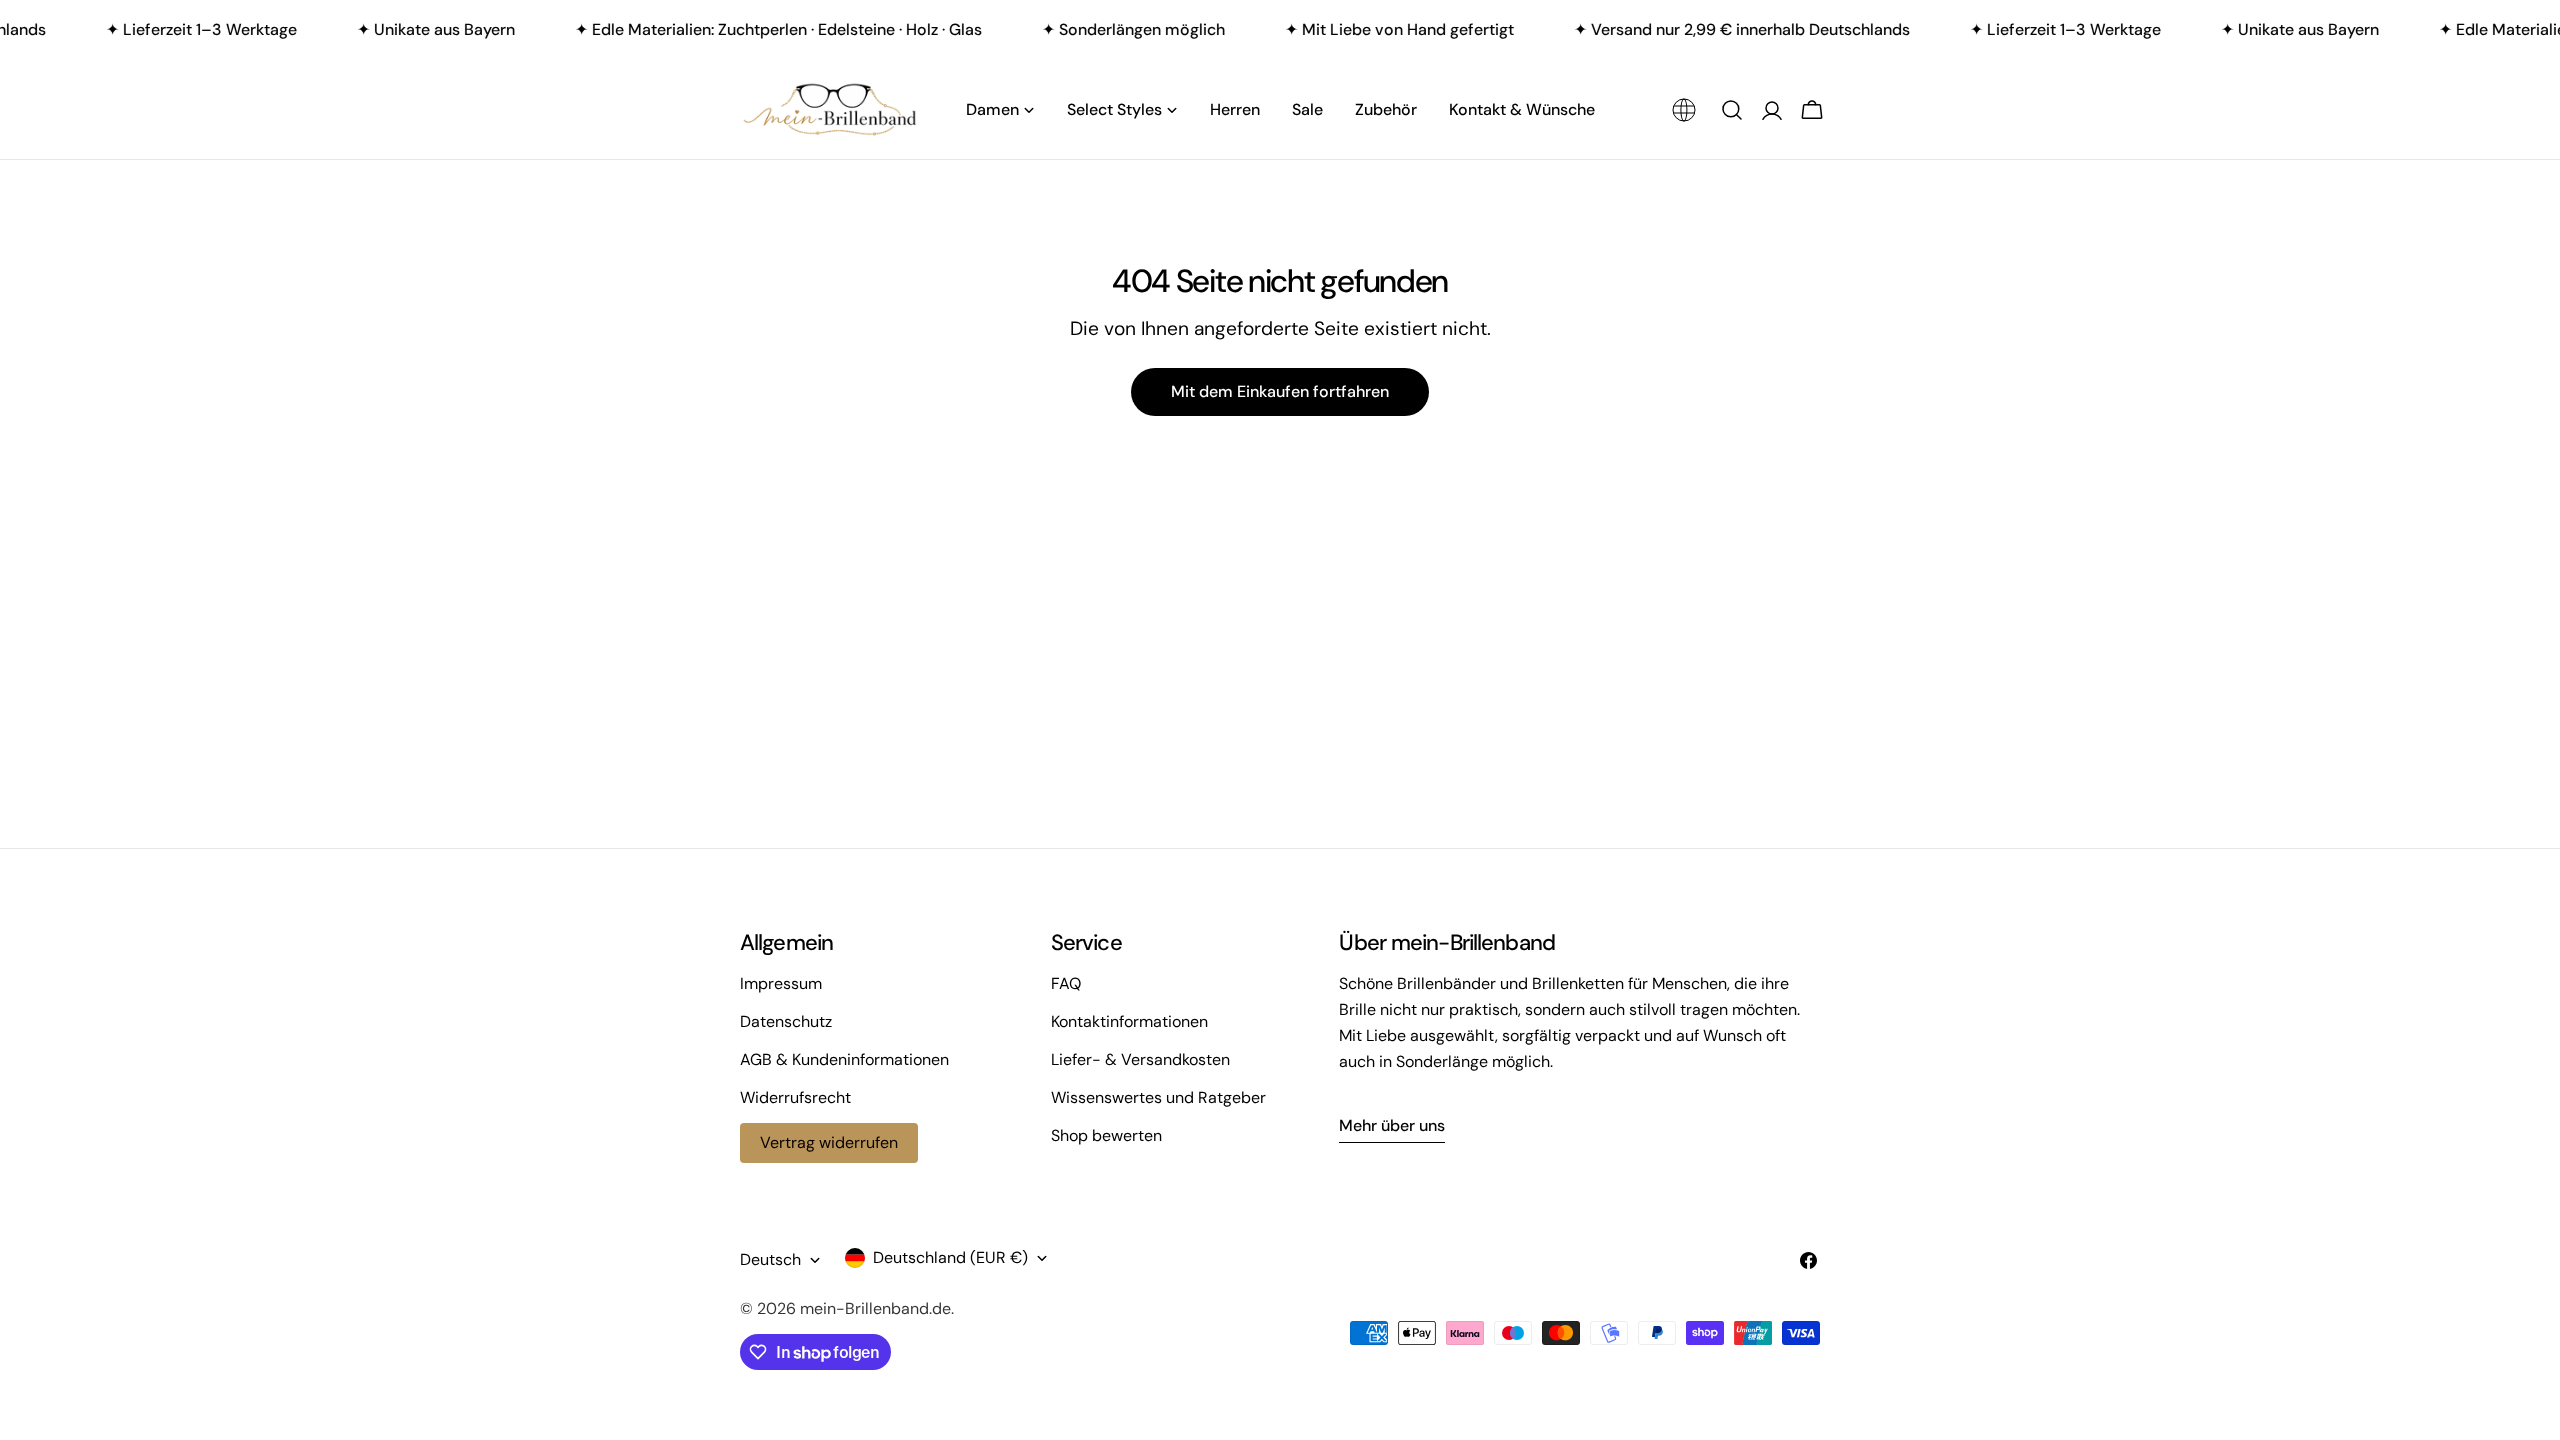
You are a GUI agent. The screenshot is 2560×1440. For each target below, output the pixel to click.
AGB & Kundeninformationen (844, 1059)
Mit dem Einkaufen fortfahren (1280, 391)
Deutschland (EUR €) (950, 1257)
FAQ (1066, 983)
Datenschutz (786, 1021)
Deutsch (770, 1259)
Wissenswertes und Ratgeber (1158, 1097)
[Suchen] (1732, 110)
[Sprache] (1684, 110)
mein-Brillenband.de (875, 1308)
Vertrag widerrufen (829, 1142)
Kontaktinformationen (1129, 1021)
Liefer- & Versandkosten (1140, 1059)
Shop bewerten (1106, 1135)
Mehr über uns (1392, 1125)
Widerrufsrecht (795, 1097)
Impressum (781, 983)
